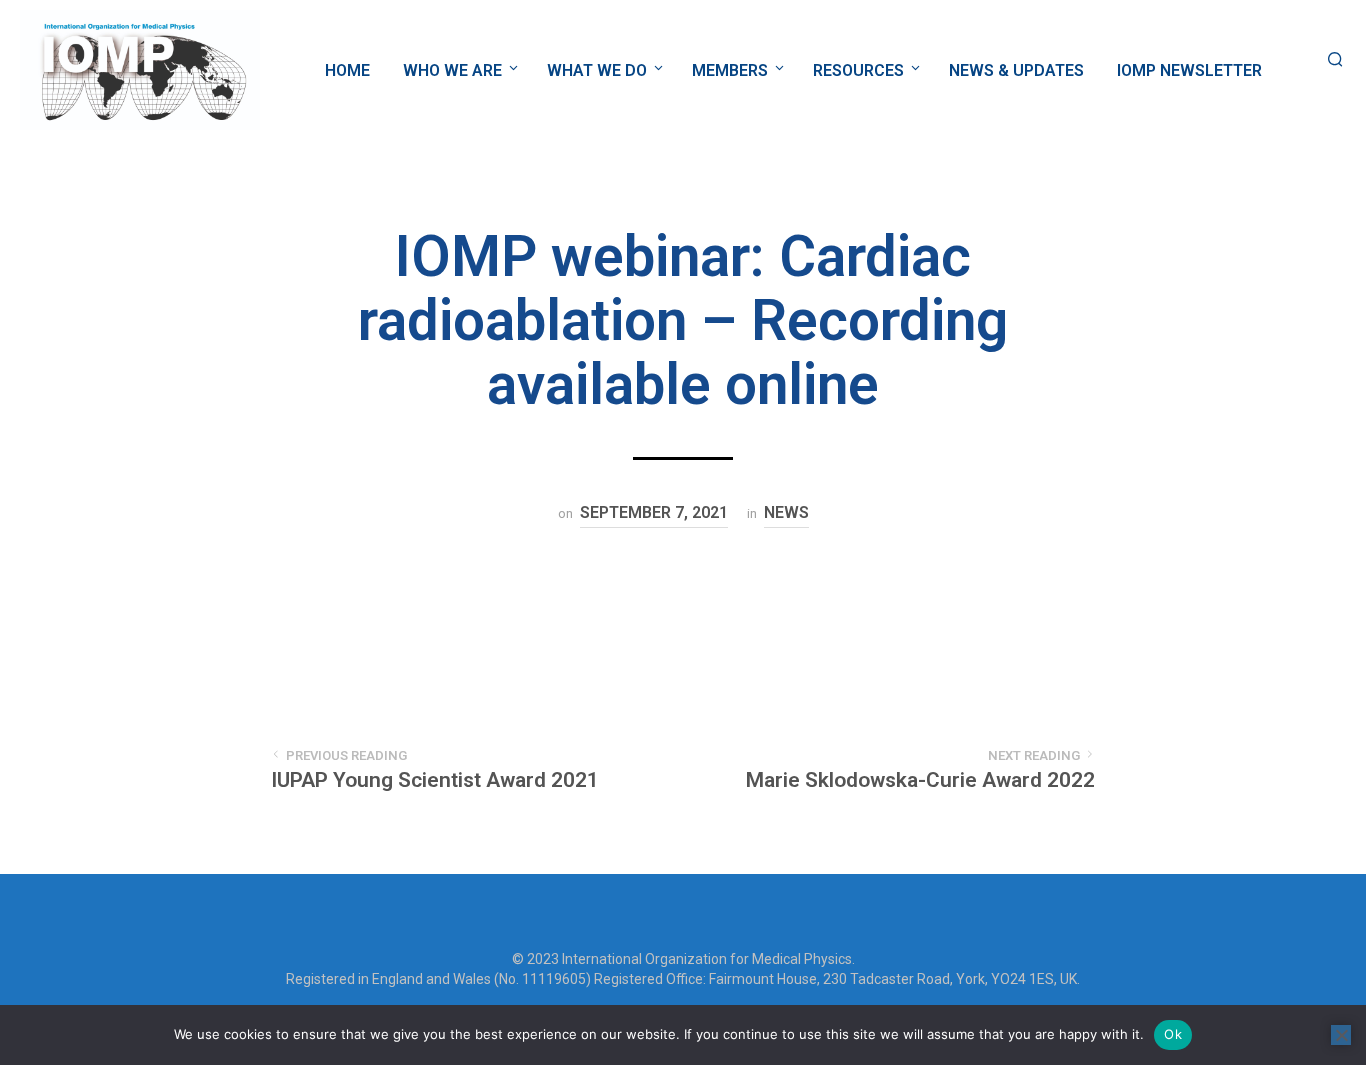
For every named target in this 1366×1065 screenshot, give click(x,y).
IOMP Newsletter (1189, 70)
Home (347, 70)
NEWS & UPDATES (1016, 70)
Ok (1173, 1034)
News (786, 512)
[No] (1341, 1035)
